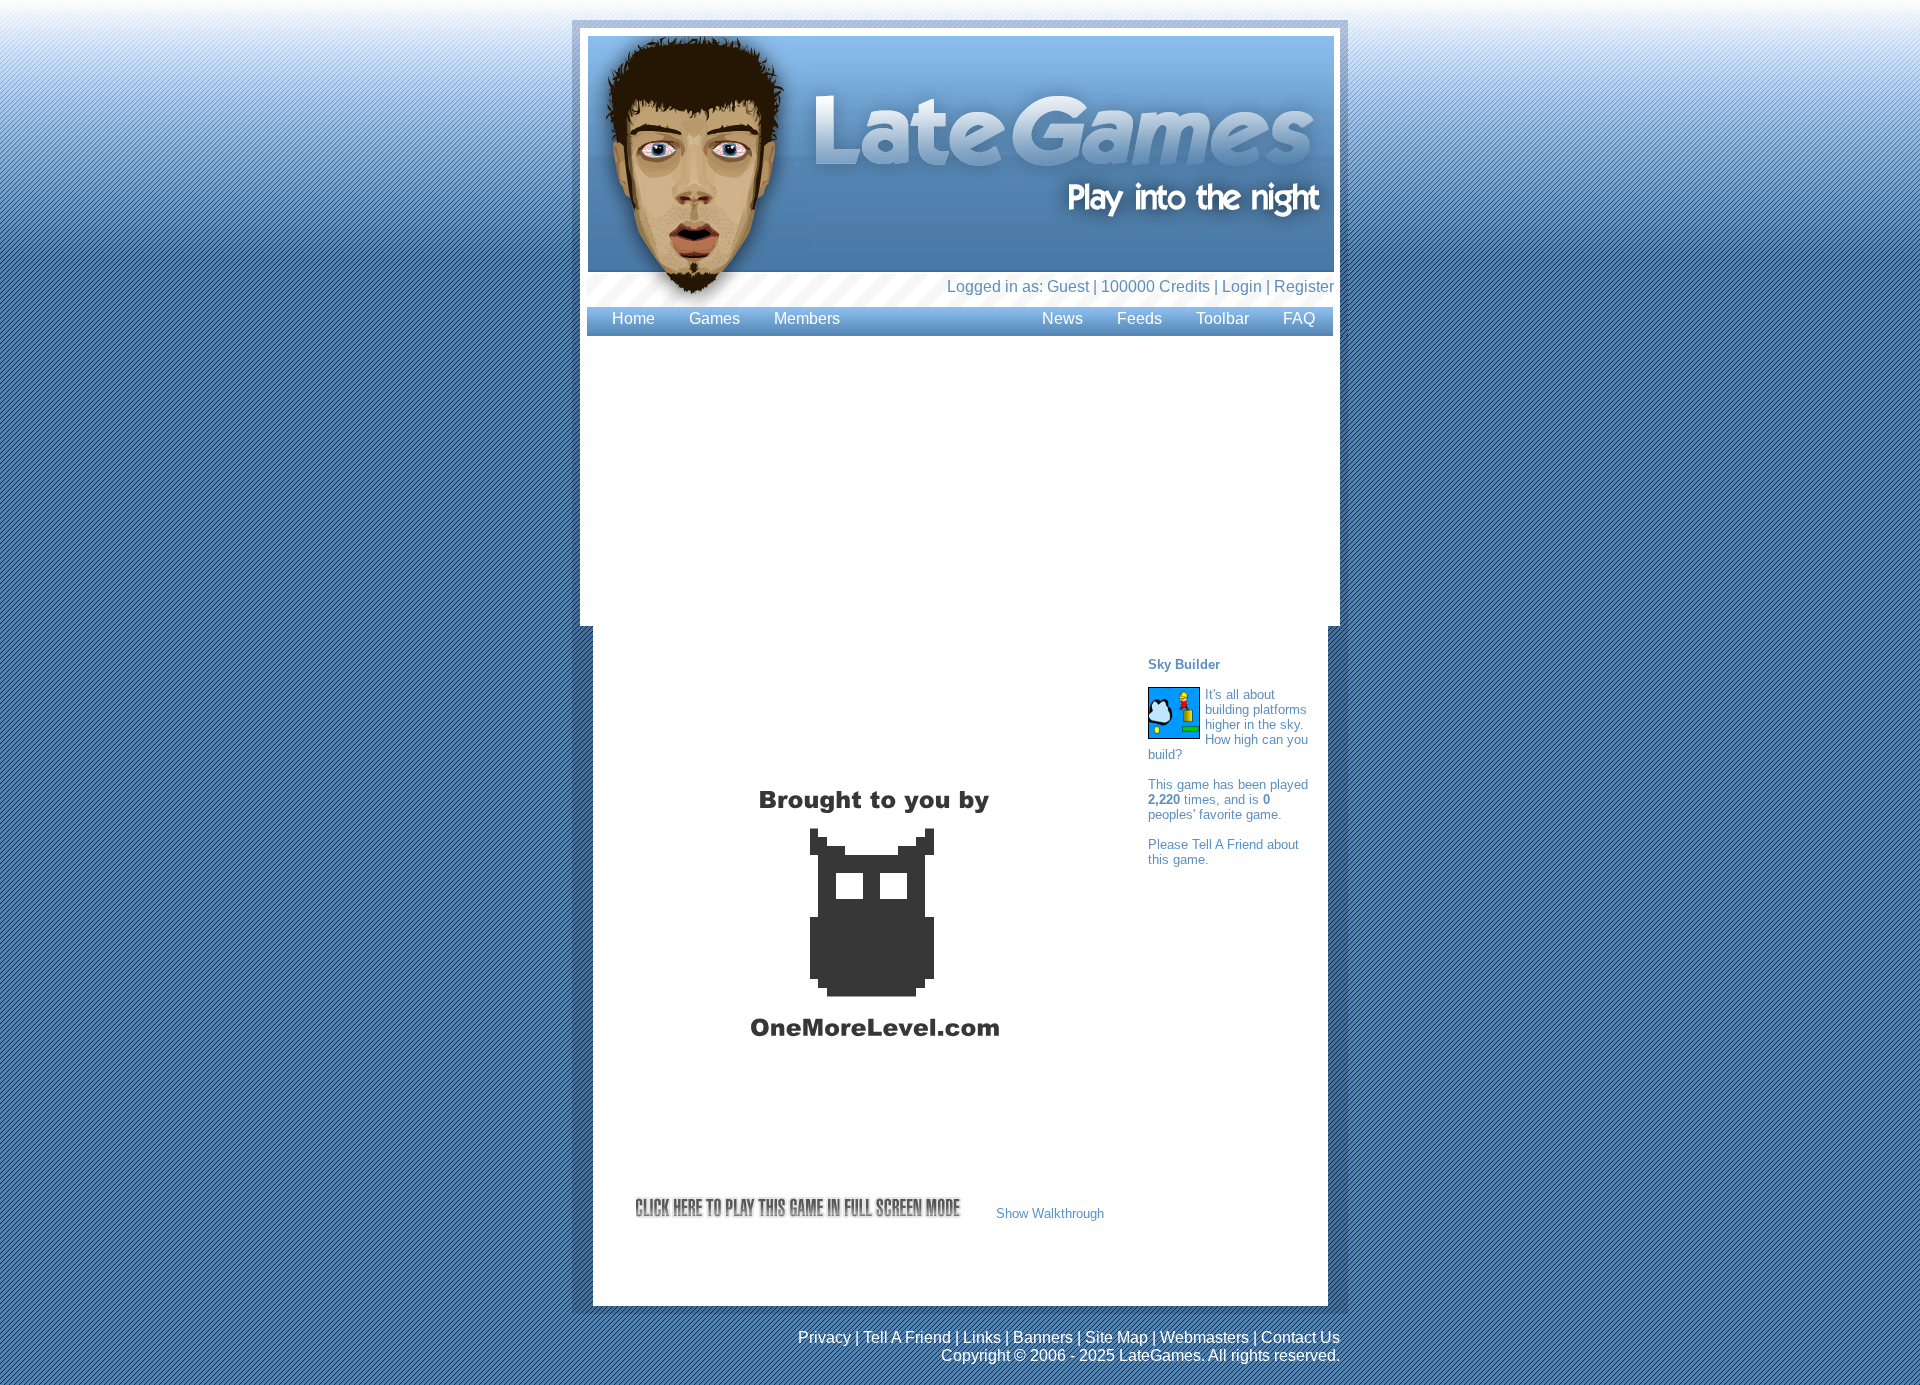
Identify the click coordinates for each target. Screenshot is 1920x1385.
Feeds (1139, 318)
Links (982, 1337)
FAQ (1299, 318)
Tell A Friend (1227, 844)
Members (807, 318)
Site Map (1116, 1337)
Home (633, 318)
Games (714, 318)
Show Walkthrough (1050, 1213)
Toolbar (1222, 318)
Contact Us (1300, 1337)
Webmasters (1204, 1337)
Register (1304, 286)
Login (1242, 286)
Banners (1043, 1337)
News (1062, 318)
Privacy (824, 1337)
